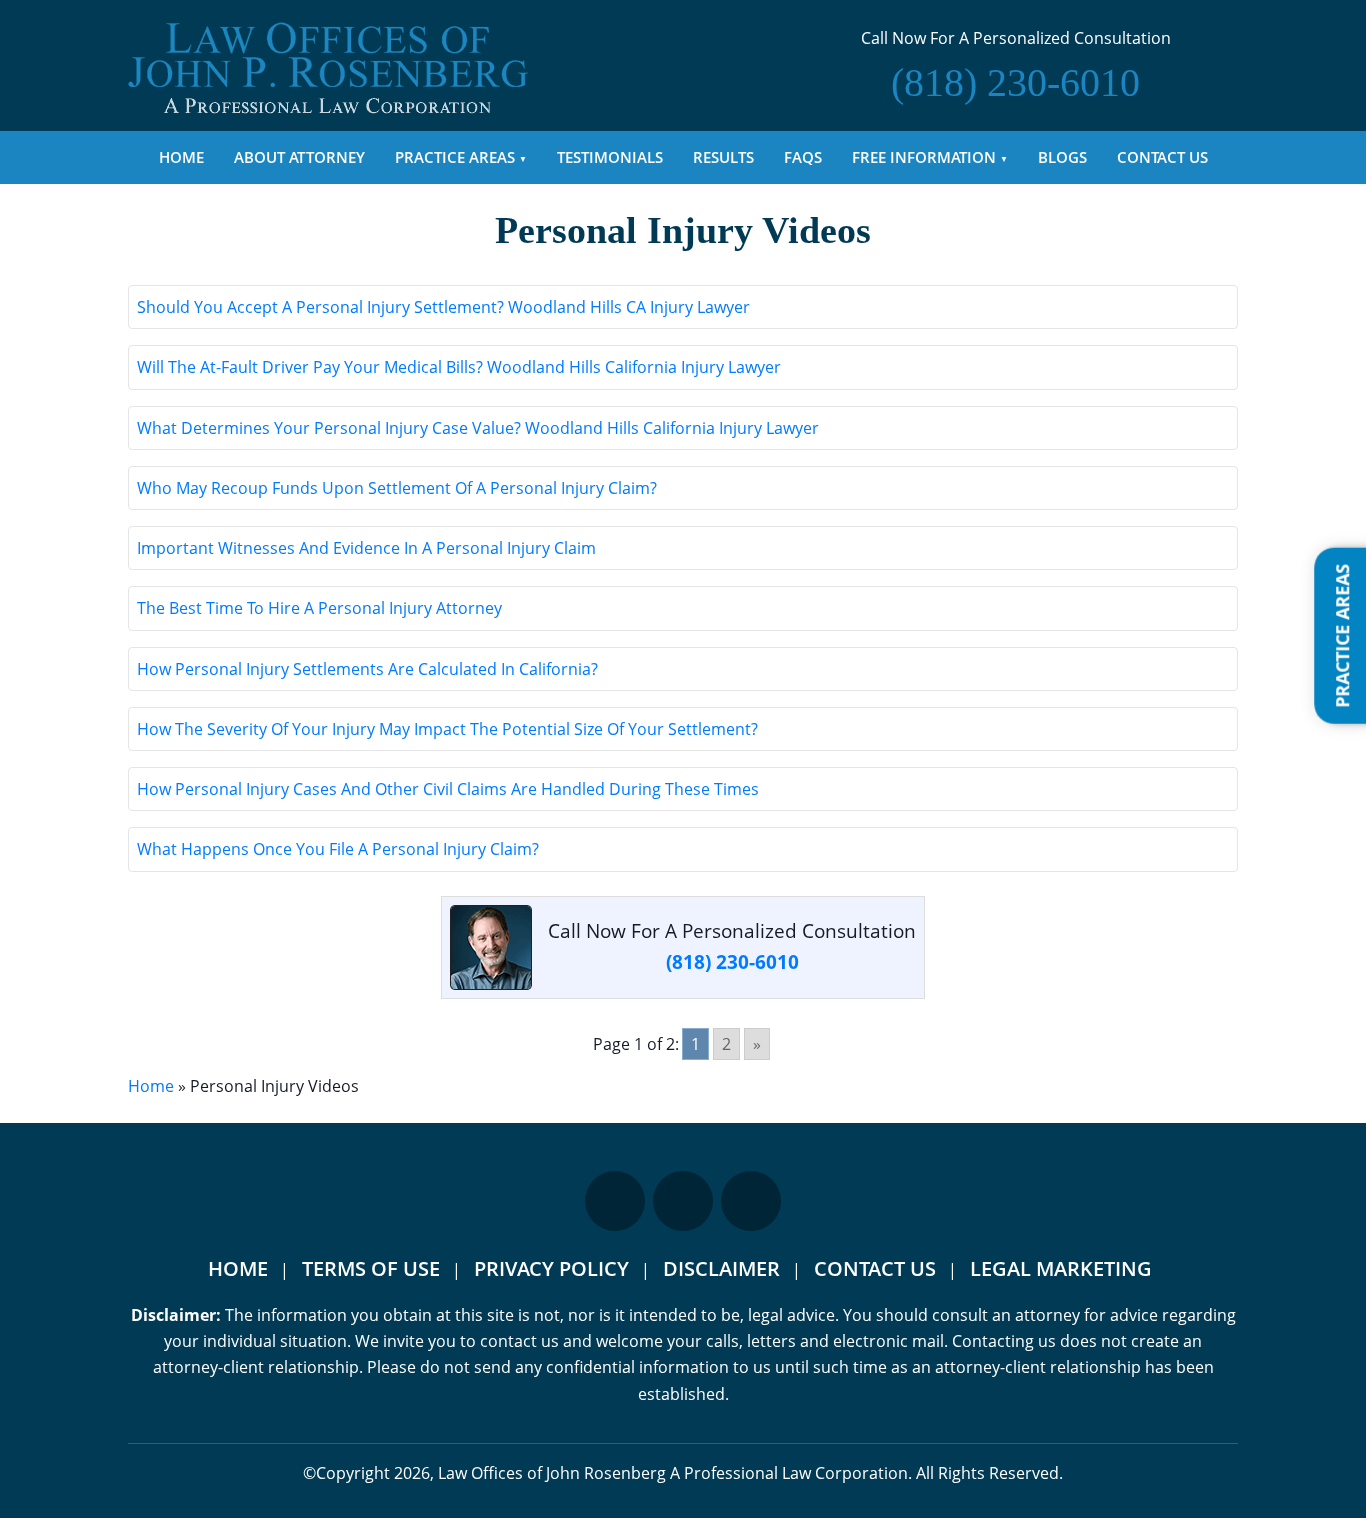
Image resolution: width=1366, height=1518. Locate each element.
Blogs (1062, 157)
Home (181, 157)
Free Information (924, 157)
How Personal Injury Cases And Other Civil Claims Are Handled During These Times (448, 789)
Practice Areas (455, 157)
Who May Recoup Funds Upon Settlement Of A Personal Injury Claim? (397, 488)
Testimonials (610, 157)
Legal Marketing (1061, 1268)
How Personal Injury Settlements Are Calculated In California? (367, 669)
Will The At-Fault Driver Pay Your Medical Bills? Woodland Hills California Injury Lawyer (459, 367)
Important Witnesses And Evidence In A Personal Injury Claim (366, 548)
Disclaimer (721, 1268)
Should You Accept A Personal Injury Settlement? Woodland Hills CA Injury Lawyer (443, 307)
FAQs (803, 157)
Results (723, 157)
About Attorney (299, 157)
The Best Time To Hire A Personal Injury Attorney (319, 608)
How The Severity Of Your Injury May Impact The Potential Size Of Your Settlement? (447, 729)
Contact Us (1162, 157)
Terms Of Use (371, 1268)
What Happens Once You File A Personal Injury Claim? (338, 849)
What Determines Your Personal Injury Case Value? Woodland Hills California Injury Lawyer (478, 428)
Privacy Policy (551, 1268)
